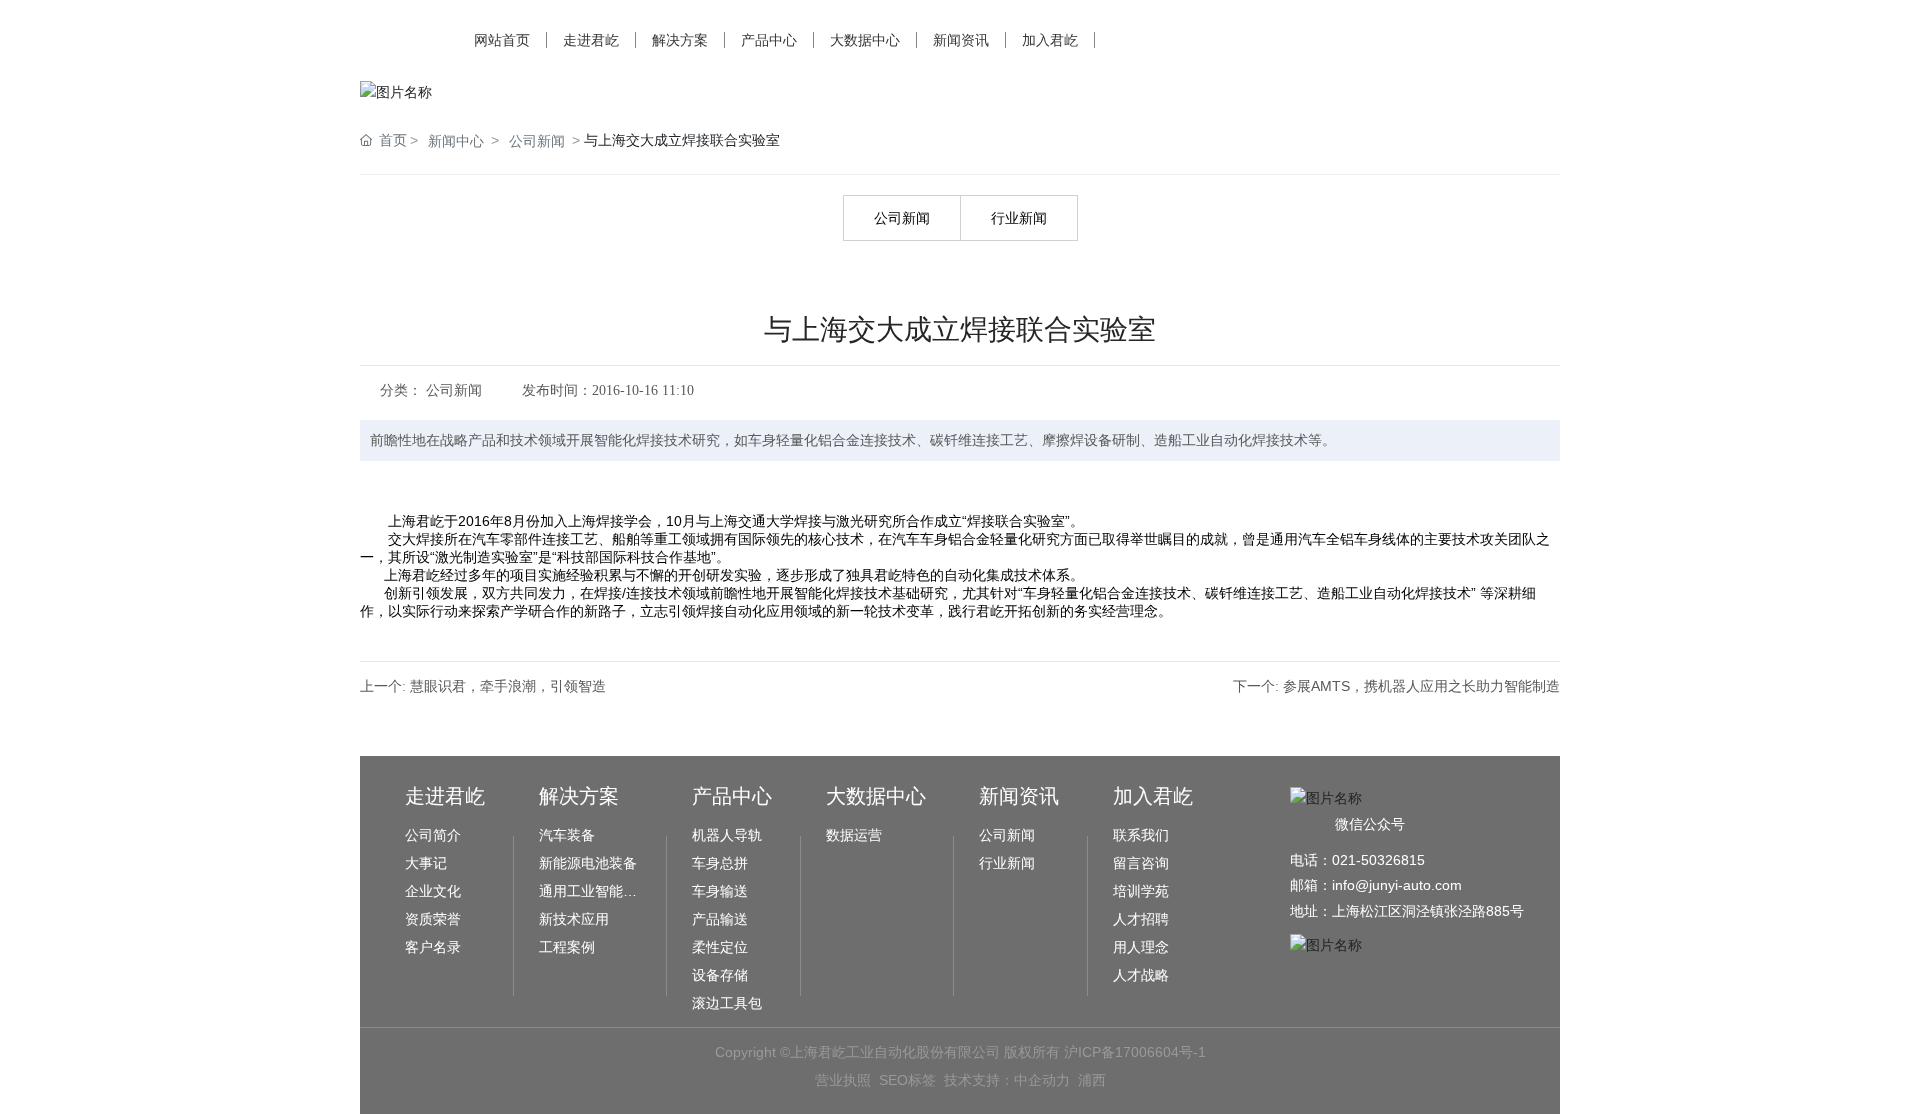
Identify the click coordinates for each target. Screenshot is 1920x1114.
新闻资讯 (961, 40)
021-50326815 (1378, 860)
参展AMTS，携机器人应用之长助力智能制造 (1421, 686)
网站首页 (502, 40)
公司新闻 (537, 141)
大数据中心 (865, 40)
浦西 (1092, 1080)
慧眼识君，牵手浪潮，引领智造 (508, 686)
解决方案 (680, 40)
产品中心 (769, 40)
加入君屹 (1050, 40)
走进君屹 (591, 40)
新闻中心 (456, 141)
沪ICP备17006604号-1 (1135, 1052)
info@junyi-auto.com (1397, 885)
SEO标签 (907, 1080)
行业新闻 (1019, 218)
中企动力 (1042, 1080)
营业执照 (843, 1080)
